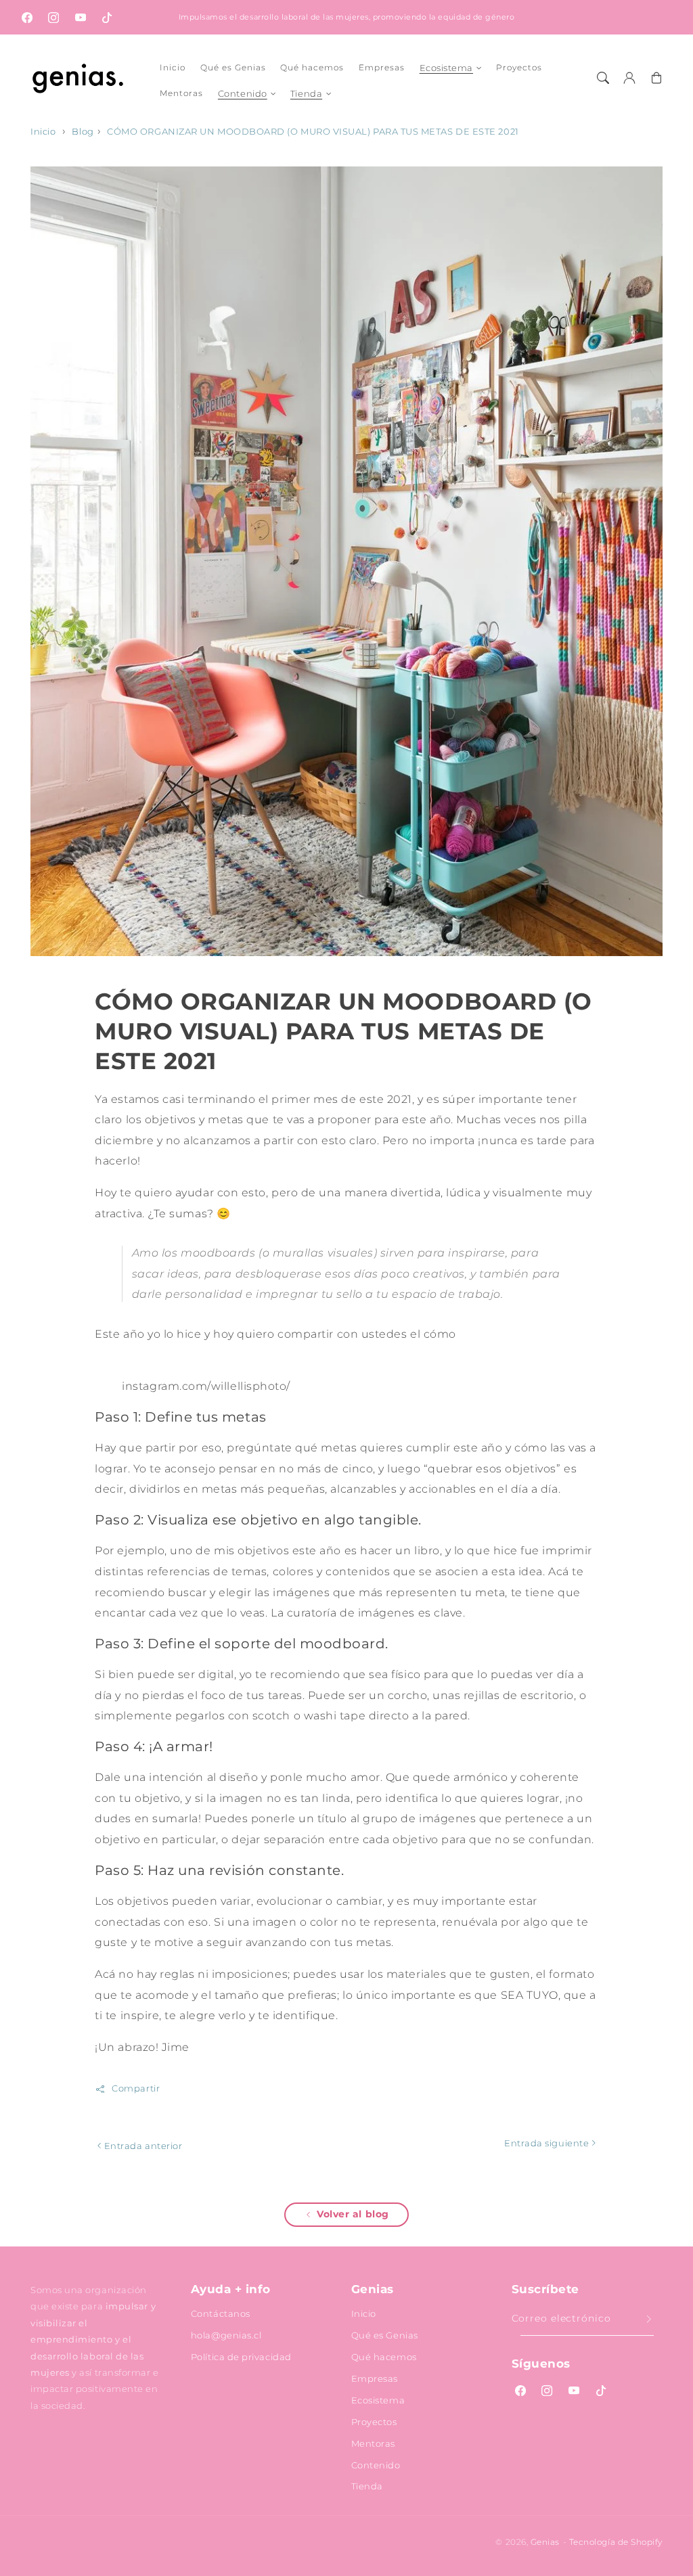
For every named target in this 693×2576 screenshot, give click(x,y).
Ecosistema (446, 68)
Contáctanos (221, 2313)
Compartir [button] (136, 2088)
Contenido (243, 93)
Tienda (306, 93)
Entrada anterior (142, 2146)
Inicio (43, 132)
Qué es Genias (385, 2335)
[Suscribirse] (649, 2320)
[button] (603, 78)
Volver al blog (353, 2214)
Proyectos (374, 2422)
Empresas (375, 2378)
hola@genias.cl (226, 2335)
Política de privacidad (241, 2357)
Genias (545, 2542)
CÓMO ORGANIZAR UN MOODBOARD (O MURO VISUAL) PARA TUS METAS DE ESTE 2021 (313, 132)
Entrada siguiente (548, 2143)
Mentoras (373, 2443)
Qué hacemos (384, 2357)
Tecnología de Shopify (616, 2542)
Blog (83, 132)
